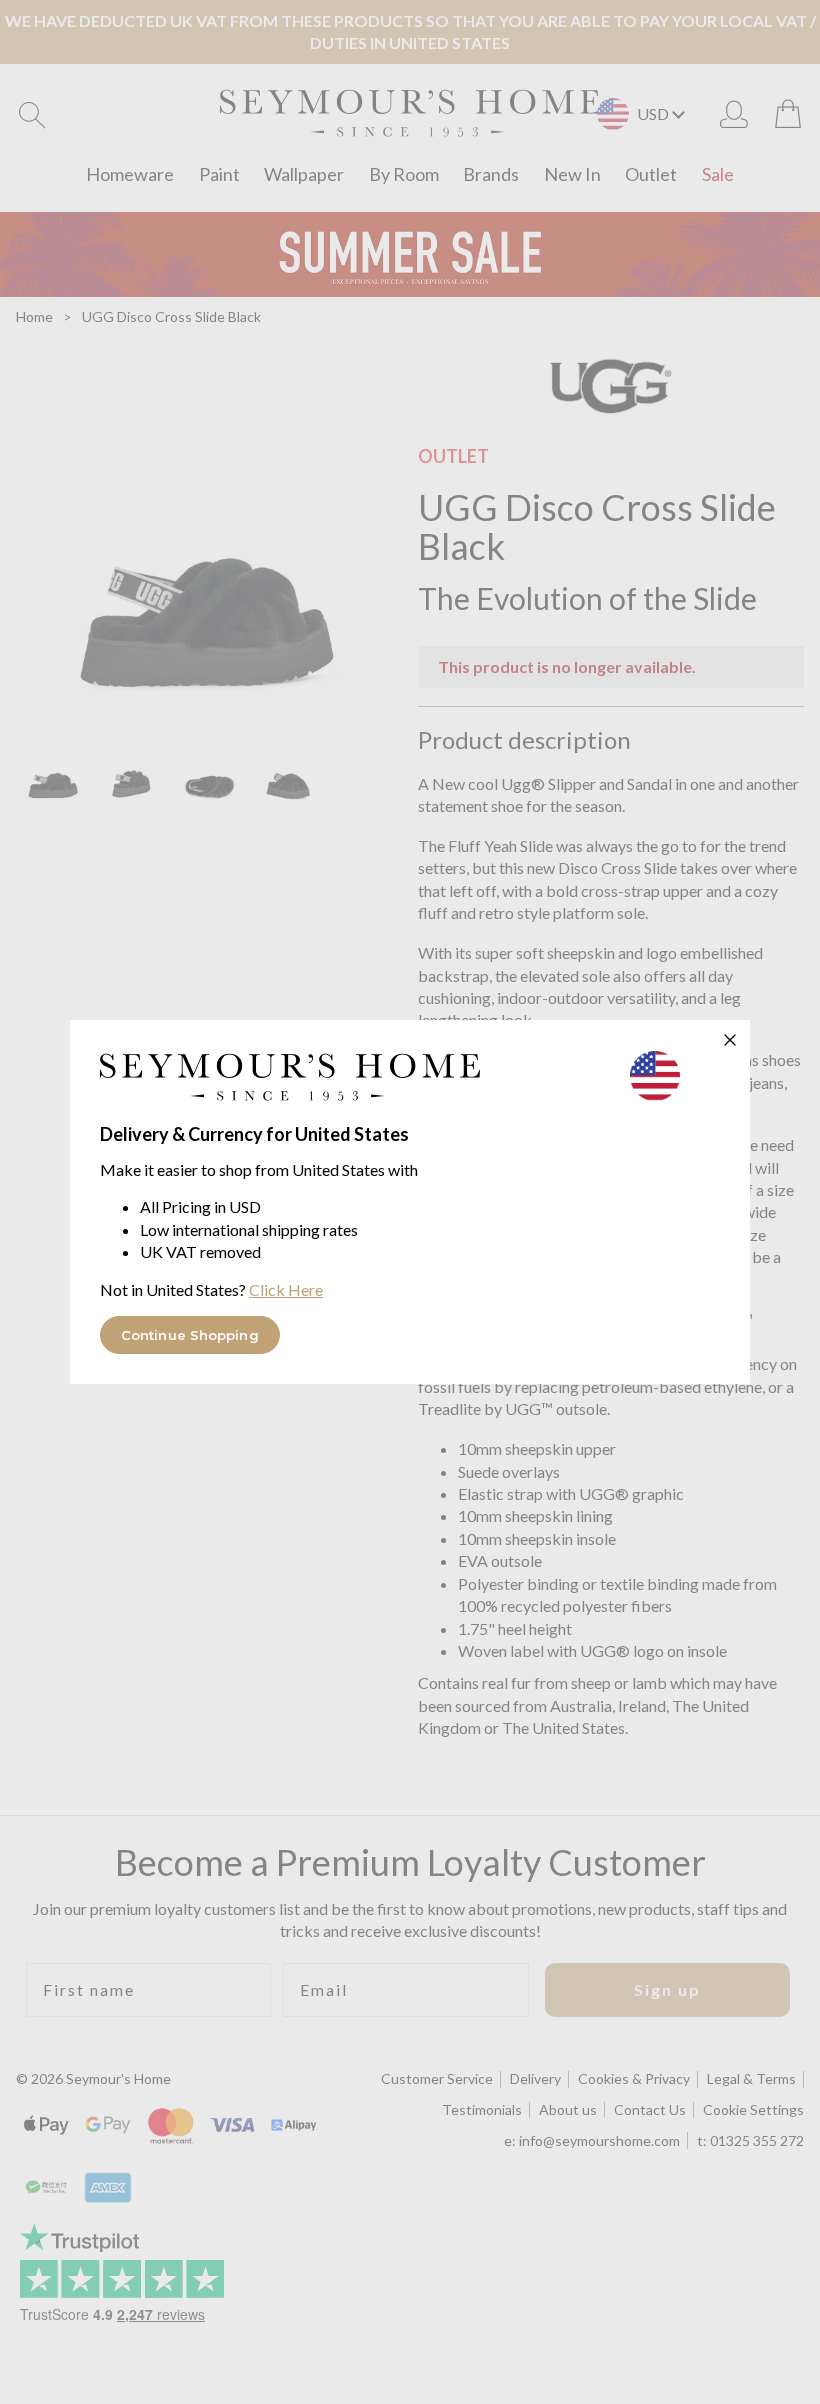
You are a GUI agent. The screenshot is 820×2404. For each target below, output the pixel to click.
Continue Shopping (190, 1335)
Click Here (286, 1289)
